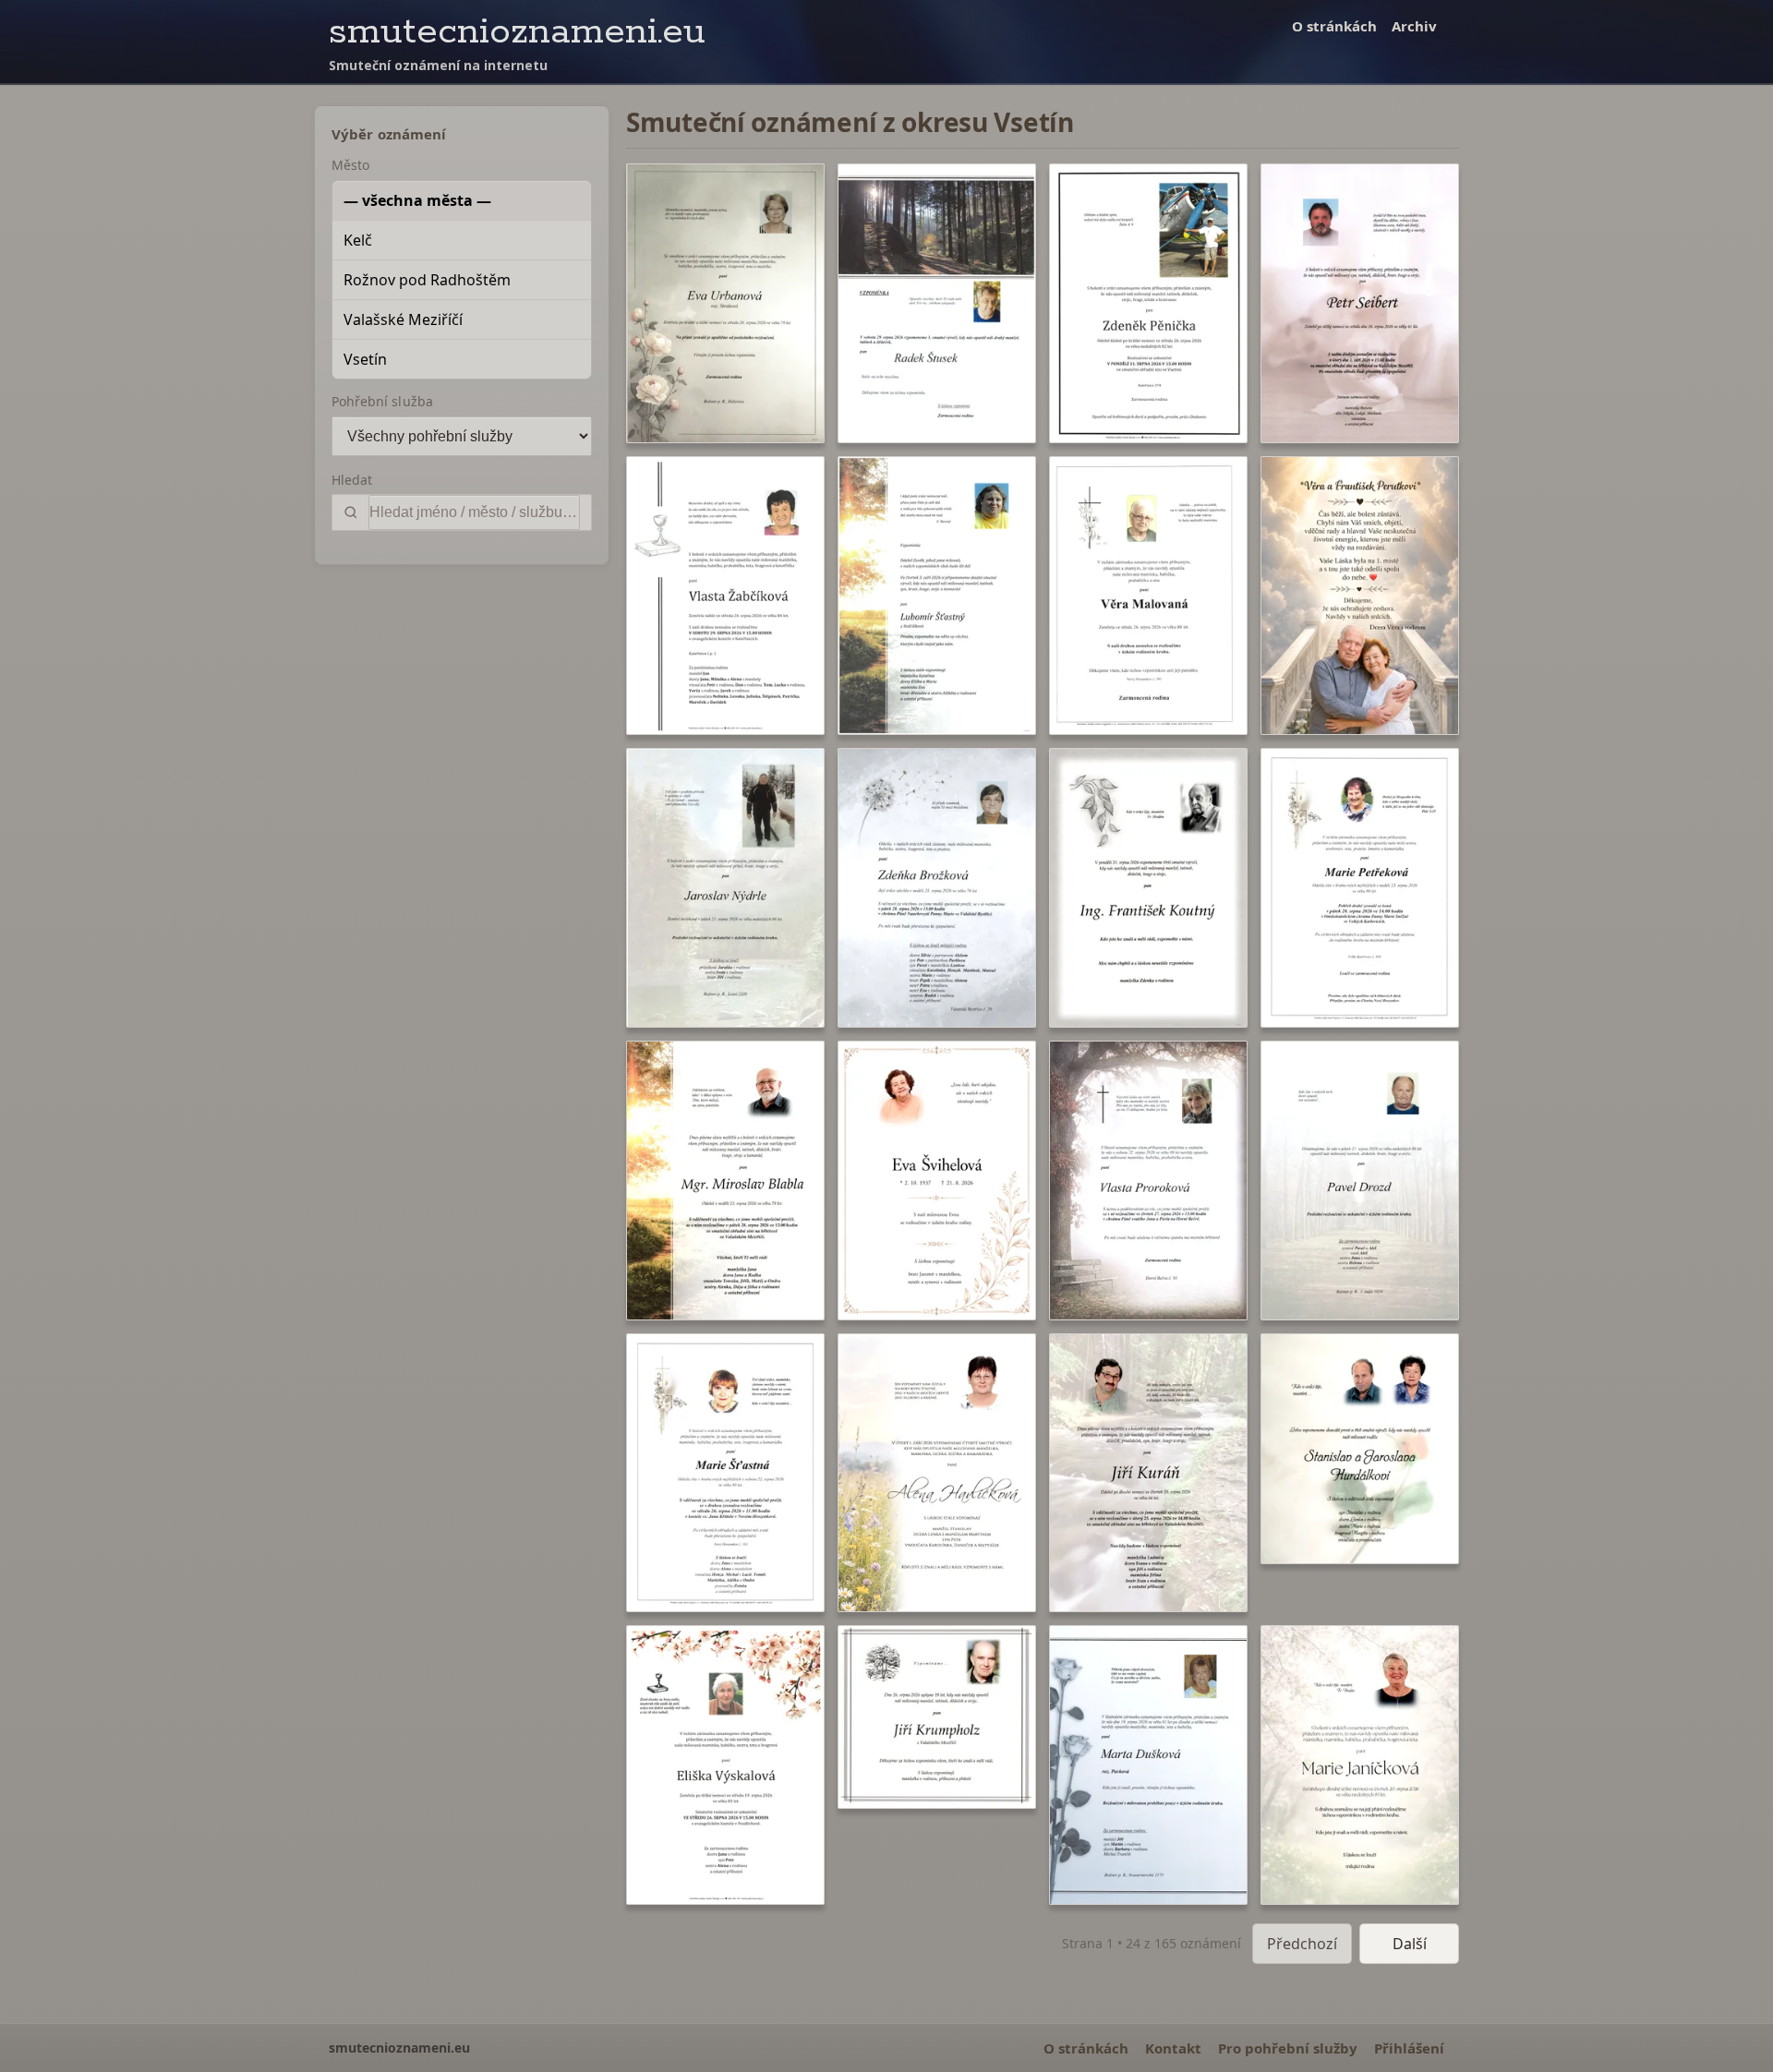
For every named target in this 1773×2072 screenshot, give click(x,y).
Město (350, 165)
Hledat (352, 480)
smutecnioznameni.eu (517, 32)
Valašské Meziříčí (403, 319)
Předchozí (1302, 1944)
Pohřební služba (382, 401)
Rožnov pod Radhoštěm (427, 280)
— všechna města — (417, 200)
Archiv (1414, 26)
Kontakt (1173, 2048)
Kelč (358, 240)
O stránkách (1334, 26)
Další (1410, 1944)
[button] (725, 303)
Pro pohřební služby (1288, 2048)
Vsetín (365, 359)
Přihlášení (1409, 2048)
